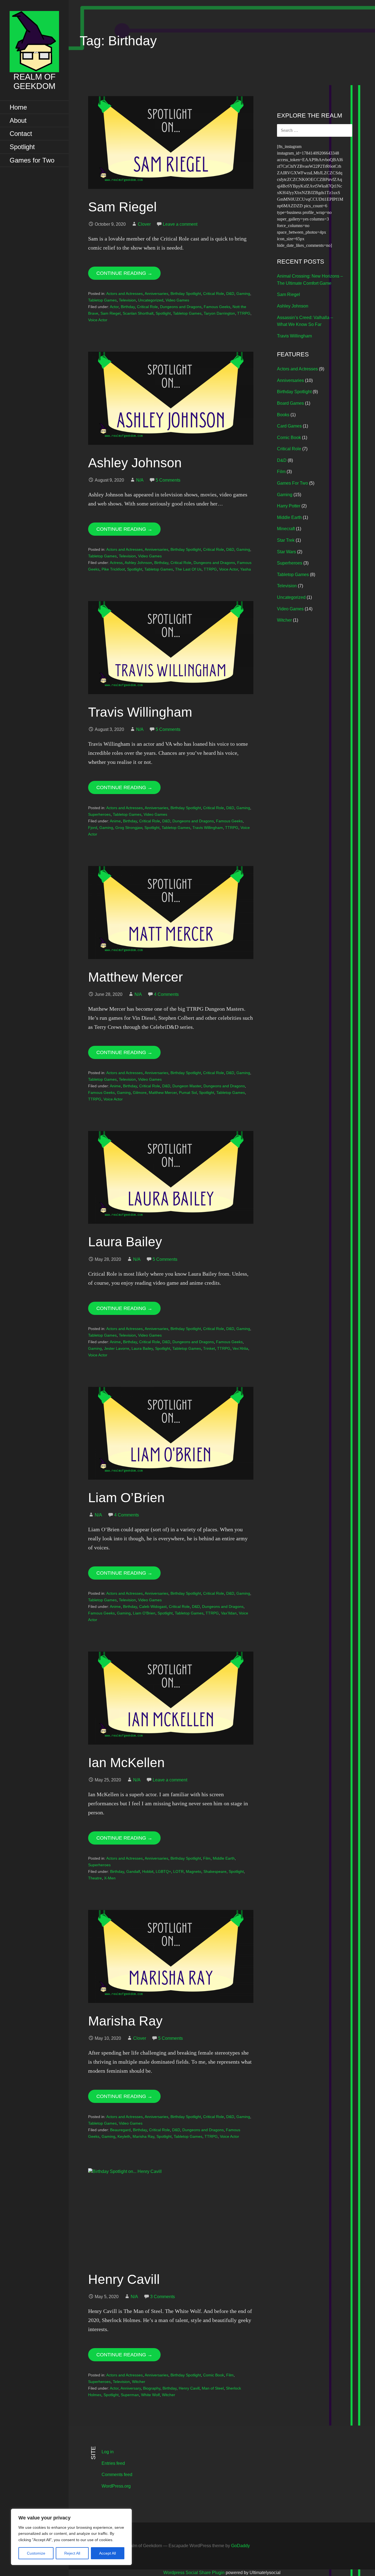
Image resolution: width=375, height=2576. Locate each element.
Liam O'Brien (144, 1613)
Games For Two (293, 483)
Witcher (139, 2382)
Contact (21, 134)
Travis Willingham (140, 712)
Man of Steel (213, 2388)
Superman (130, 2395)
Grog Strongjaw (129, 828)
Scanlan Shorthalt (138, 313)
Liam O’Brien (126, 1498)
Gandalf (133, 1871)
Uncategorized (151, 300)
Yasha (246, 569)
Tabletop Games (102, 300)
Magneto (194, 1871)
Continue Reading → (124, 273)
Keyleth (124, 2136)
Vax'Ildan (229, 1613)
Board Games (290, 403)
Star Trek (286, 540)
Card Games (289, 426)
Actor (114, 307)
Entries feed (113, 2463)
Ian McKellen (126, 1763)
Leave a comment (180, 224)
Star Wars (286, 552)
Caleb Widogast (153, 1606)
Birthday (128, 307)
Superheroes (99, 814)
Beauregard (120, 2130)
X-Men (110, 1878)
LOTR (178, 1871)
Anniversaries (156, 294)
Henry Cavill (124, 2279)
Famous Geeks (217, 307)
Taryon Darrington (219, 313)
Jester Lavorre (117, 1348)
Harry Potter (289, 506)
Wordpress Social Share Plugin (195, 2573)
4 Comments (166, 994)
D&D (230, 294)
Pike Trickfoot (113, 569)
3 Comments (163, 2297)
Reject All (72, 2553)
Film (207, 1858)
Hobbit (148, 1871)
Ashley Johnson (135, 463)
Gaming (243, 294)
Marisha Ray (125, 2021)
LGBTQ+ (163, 1871)
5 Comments (168, 480)
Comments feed (117, 2475)
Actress (116, 563)
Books (283, 415)
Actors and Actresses (124, 294)
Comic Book (214, 2375)
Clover (144, 224)
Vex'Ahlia (240, 1348)
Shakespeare (215, 1871)
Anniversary (131, 2388)
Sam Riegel (122, 207)
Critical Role (214, 294)
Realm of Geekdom (34, 81)
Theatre (95, 1878)
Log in (108, 2452)
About (18, 120)
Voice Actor (98, 320)
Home (18, 107)
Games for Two (32, 160)
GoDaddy (240, 2546)
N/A (140, 480)
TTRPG (244, 313)
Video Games (177, 300)
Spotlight (22, 147)
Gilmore (140, 1093)
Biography (152, 2388)
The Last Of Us (188, 569)
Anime (115, 821)
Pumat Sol (188, 1093)
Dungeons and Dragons (181, 307)
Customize (36, 2553)
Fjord (93, 828)
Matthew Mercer (135, 977)
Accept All (107, 2553)
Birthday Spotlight (186, 294)
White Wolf (150, 2395)
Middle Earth (224, 1858)
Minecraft (286, 529)
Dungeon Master (187, 1086)
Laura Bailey (125, 1242)
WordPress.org (116, 2486)
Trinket (209, 1348)
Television (127, 300)
